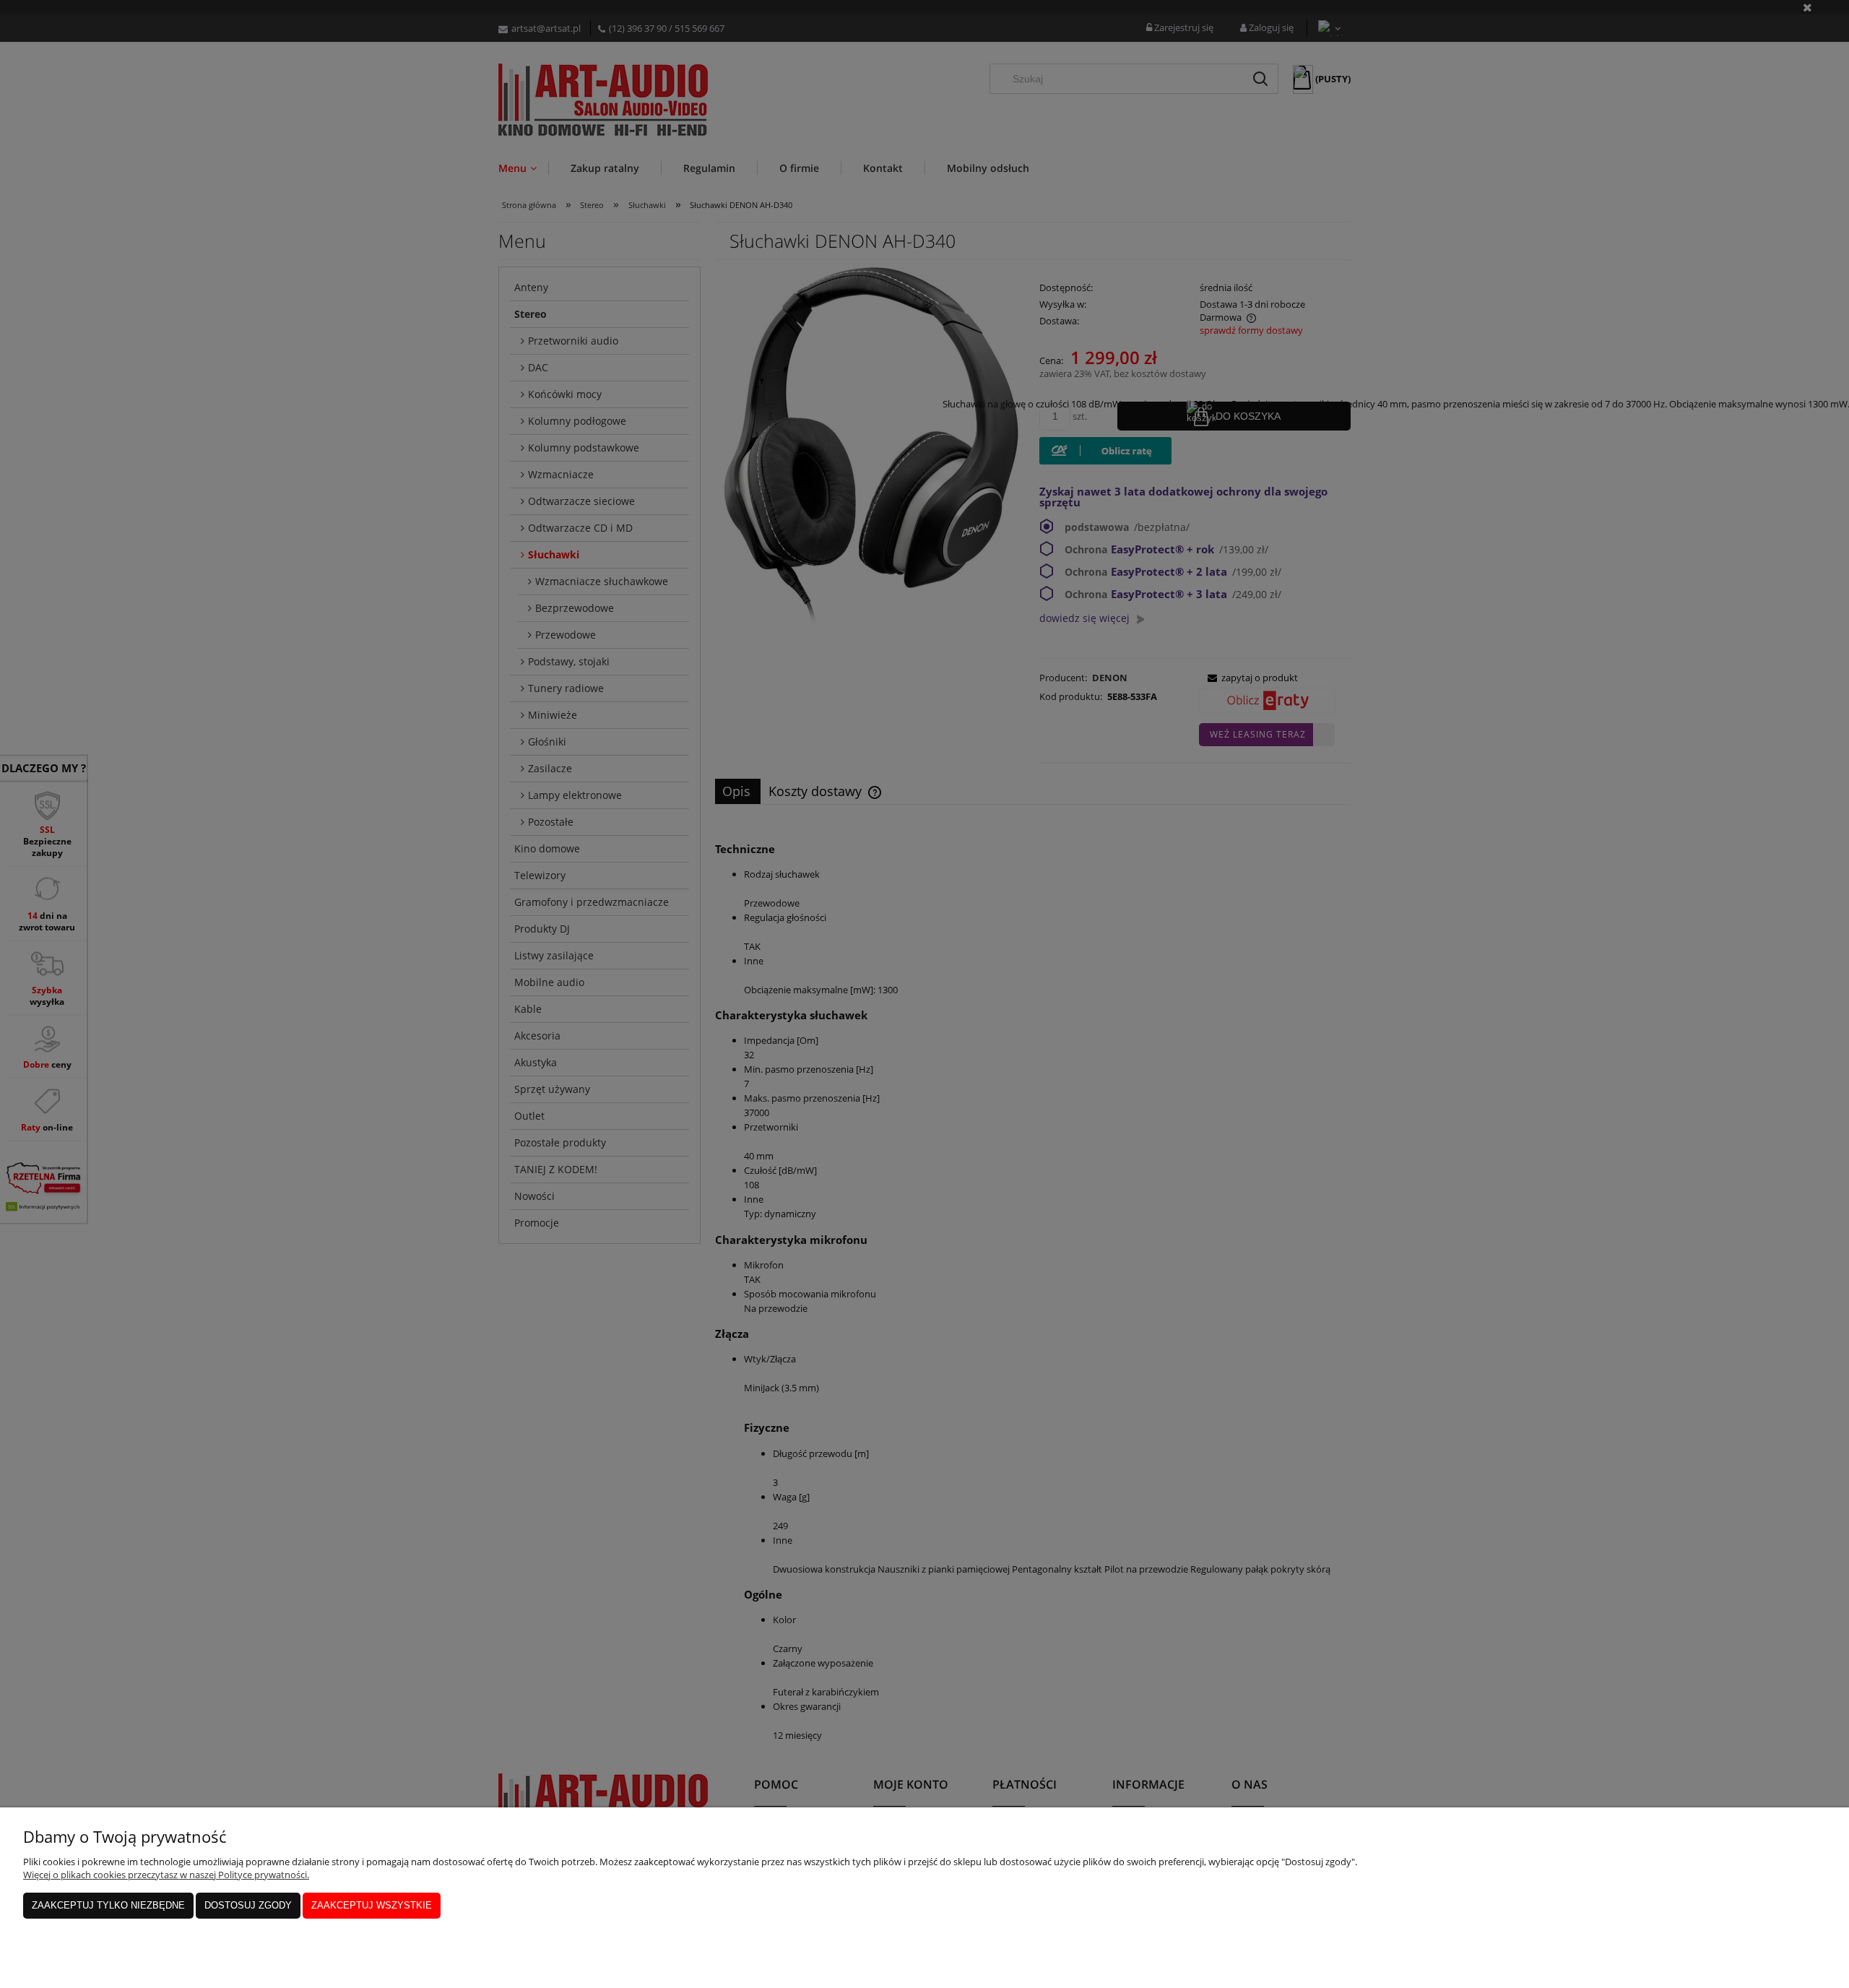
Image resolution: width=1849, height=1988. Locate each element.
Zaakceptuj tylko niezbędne (108, 1905)
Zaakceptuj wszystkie (372, 1905)
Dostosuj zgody (248, 1905)
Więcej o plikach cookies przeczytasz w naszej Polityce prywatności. (166, 1875)
